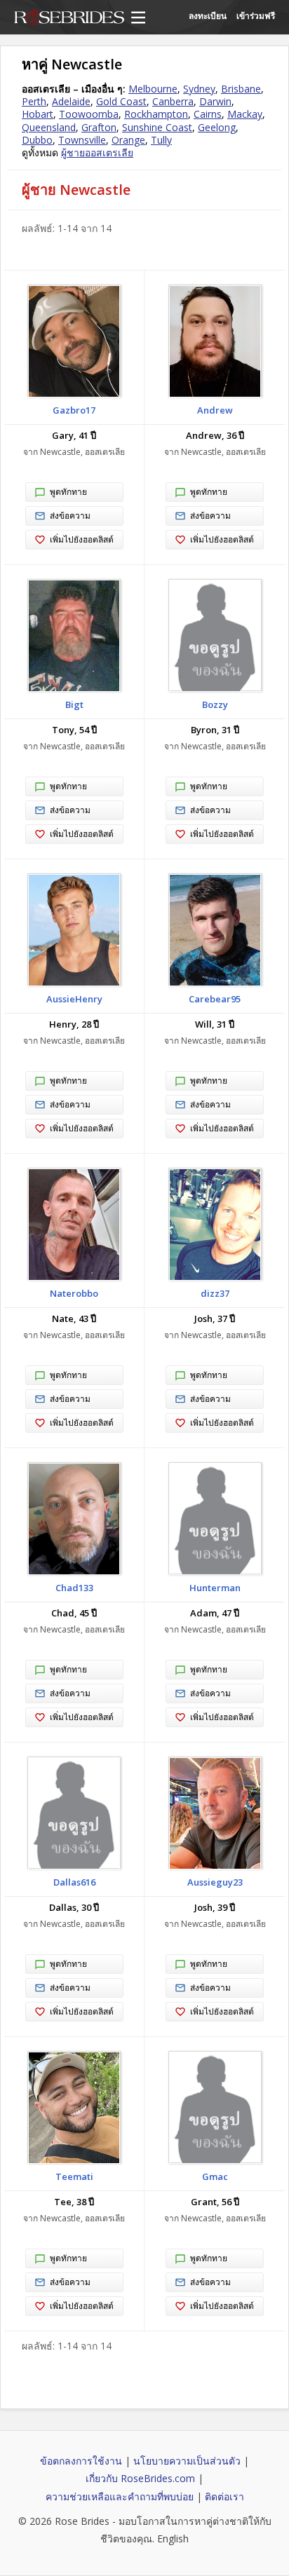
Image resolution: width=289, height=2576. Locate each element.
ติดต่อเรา (224, 2496)
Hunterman (215, 1588)
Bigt (74, 704)
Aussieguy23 (215, 1882)
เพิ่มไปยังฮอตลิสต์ (82, 539)
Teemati (74, 2176)
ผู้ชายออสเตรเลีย (97, 152)
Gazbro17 (74, 410)
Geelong (217, 127)
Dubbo (37, 140)
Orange (128, 140)
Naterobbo (74, 1293)
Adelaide (71, 101)
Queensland (49, 127)
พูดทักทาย (68, 492)
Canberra (173, 101)
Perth (34, 101)
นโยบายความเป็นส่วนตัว (187, 2461)
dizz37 (215, 1293)
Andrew (215, 410)
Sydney (199, 89)
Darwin (215, 101)
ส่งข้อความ (70, 516)
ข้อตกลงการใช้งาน (81, 2461)
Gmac (215, 2176)
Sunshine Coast (157, 127)
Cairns (208, 114)
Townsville (82, 140)
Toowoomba (89, 114)
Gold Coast (121, 101)
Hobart (38, 114)
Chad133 (74, 1588)
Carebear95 (215, 999)
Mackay (245, 114)
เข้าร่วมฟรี (256, 16)
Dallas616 (74, 1882)
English (173, 2538)
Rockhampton (156, 114)
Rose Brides (69, 18)
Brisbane (241, 89)
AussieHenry (74, 999)
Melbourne (153, 89)
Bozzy (215, 704)
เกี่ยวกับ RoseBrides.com (140, 2478)
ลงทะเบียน (208, 16)
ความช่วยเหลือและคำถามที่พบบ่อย (120, 2496)
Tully (161, 140)
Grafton (99, 127)
